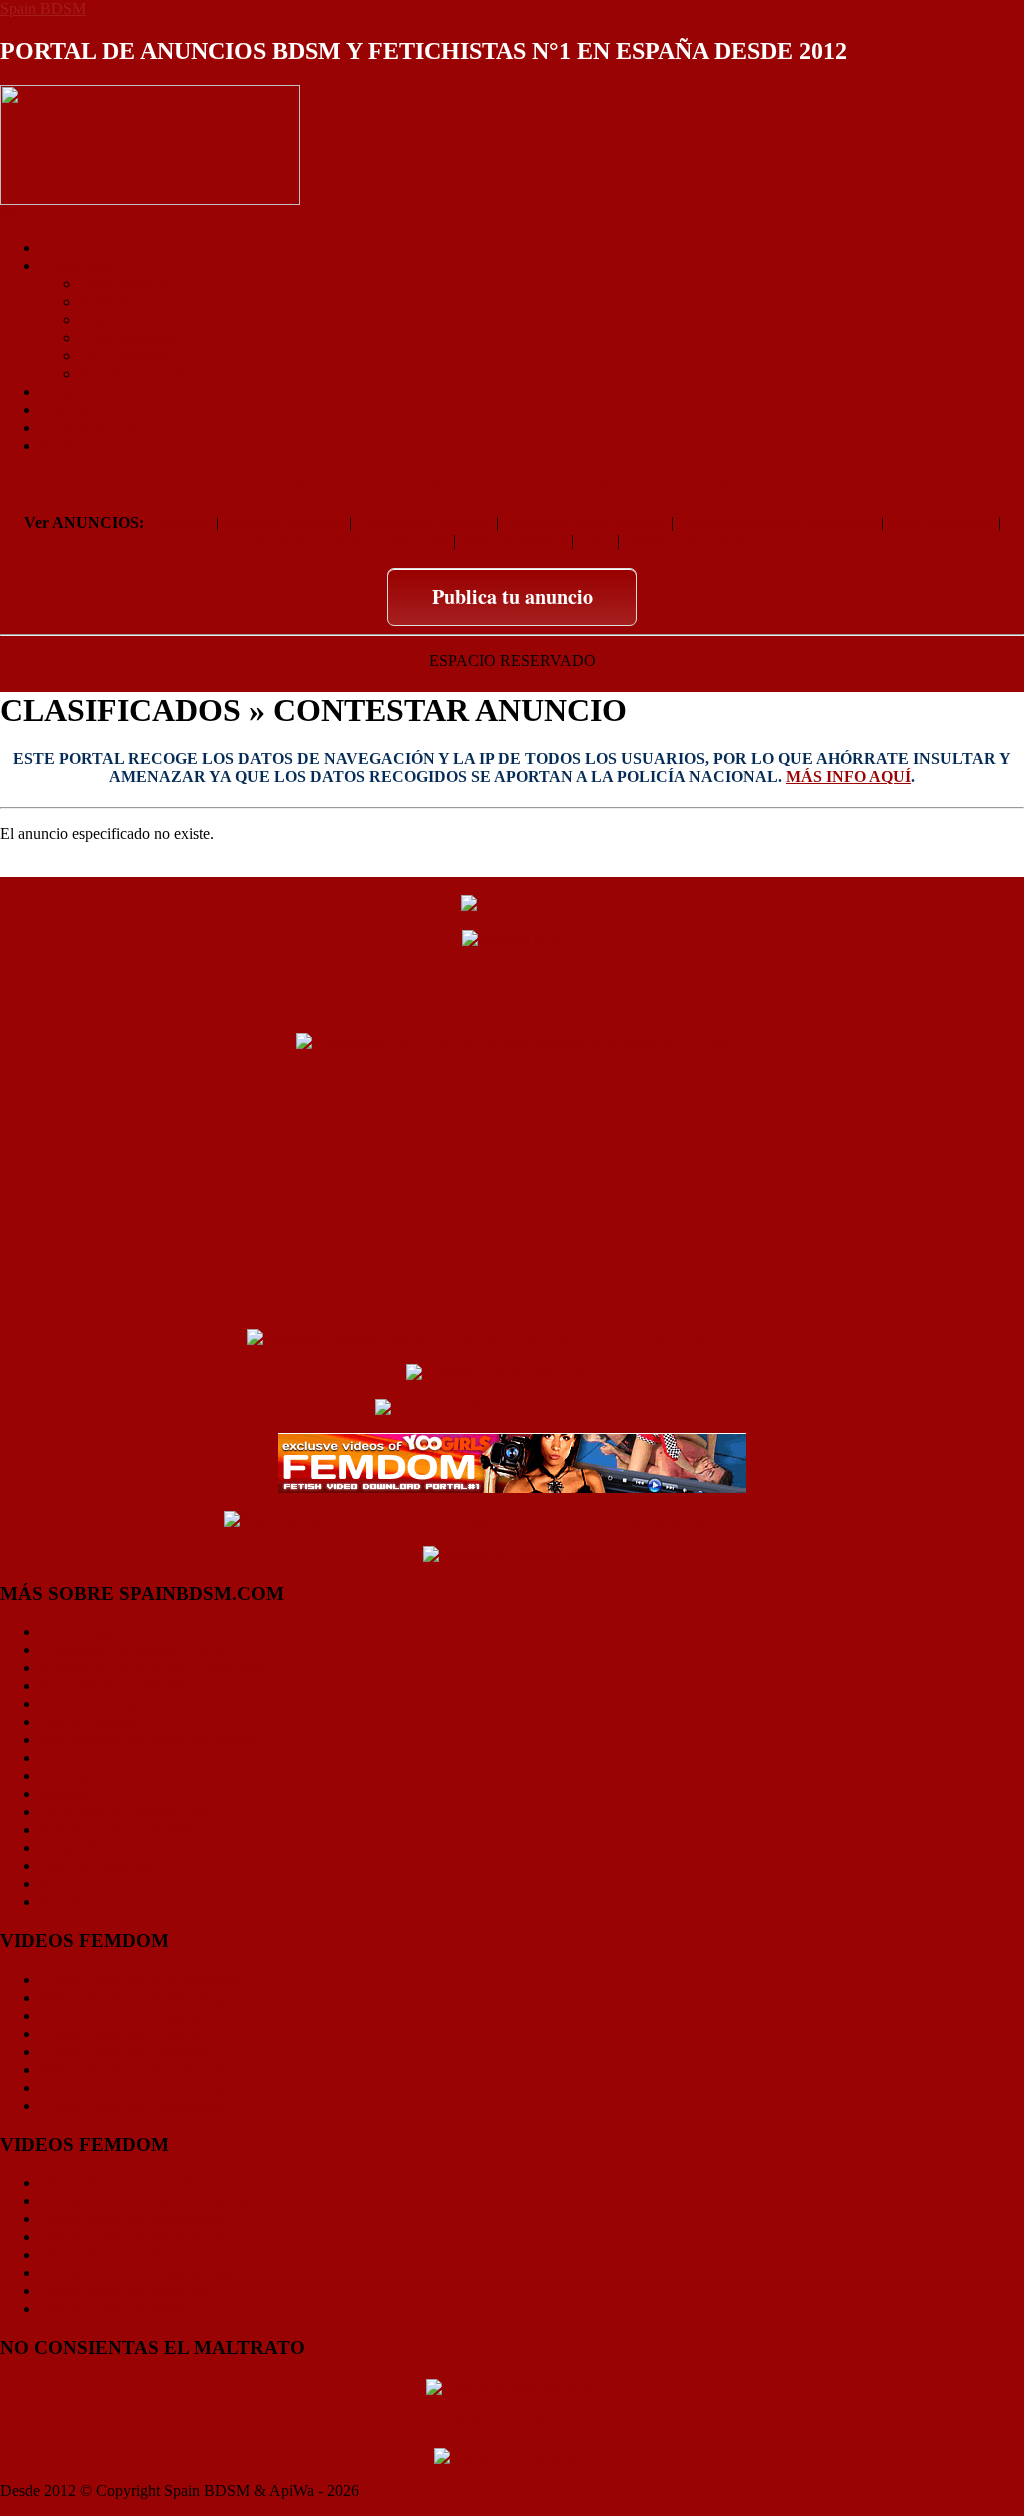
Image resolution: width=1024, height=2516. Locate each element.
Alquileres (179, 522)
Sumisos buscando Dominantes (350, 540)
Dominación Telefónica (698, 540)
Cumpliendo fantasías (424, 522)
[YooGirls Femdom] (512, 1461)
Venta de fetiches (513, 540)
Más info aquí (848, 776)
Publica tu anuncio (512, 596)
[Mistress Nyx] (512, 937)
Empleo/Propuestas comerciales (777, 522)
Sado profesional (941, 522)
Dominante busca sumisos (585, 522)
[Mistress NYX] (512, 1301)
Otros (595, 540)
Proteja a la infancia (512, 2421)
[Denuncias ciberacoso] (512, 2455)
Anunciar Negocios (283, 522)
